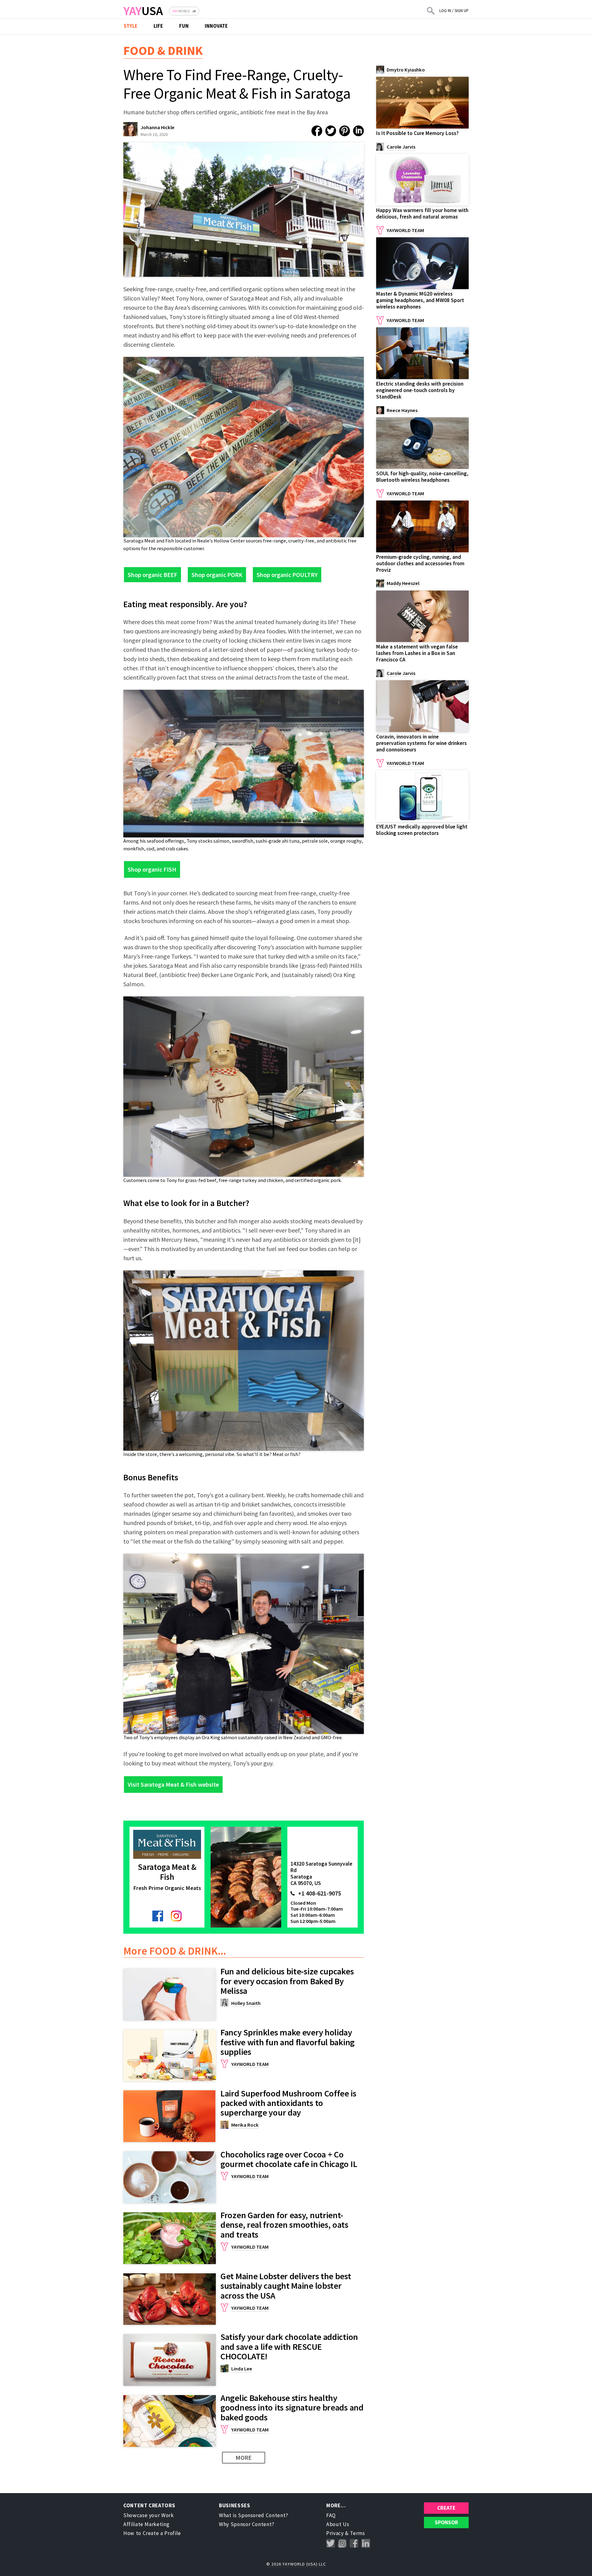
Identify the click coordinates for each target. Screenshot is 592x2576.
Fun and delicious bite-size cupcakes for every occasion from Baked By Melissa (287, 1981)
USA (143, 11)
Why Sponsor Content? (247, 2524)
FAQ (331, 2515)
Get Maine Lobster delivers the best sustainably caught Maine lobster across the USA (286, 2286)
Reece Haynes (402, 410)
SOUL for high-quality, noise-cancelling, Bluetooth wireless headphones (422, 477)
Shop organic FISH (152, 869)
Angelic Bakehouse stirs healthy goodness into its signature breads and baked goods (292, 2408)
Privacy (335, 2533)
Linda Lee (242, 2369)
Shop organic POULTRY (287, 575)
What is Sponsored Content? (254, 2515)
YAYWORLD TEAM (250, 2064)
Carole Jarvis (401, 147)
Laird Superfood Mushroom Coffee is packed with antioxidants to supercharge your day (288, 2103)
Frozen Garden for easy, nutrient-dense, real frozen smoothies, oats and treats (284, 2225)
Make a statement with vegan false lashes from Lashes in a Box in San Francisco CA (417, 653)
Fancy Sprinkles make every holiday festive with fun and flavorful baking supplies (288, 2042)
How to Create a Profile (152, 2533)
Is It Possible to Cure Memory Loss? (417, 133)
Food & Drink (163, 51)
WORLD (181, 11)
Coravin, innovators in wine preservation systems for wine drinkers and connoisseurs (421, 743)
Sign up (462, 11)
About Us (338, 2524)
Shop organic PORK (217, 575)
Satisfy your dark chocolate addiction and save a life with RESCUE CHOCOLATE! (289, 2347)
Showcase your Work (149, 2515)
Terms (357, 2533)
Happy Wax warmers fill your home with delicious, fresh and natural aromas (422, 213)
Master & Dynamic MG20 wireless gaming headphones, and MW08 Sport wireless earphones (420, 300)
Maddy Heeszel (403, 583)
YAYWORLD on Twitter (331, 2543)
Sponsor (446, 2522)
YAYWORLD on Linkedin (366, 2543)
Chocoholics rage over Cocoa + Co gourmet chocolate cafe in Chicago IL (289, 2159)
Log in (445, 11)
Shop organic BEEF (152, 575)
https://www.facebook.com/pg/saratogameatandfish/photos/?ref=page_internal (158, 1916)
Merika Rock (245, 2125)
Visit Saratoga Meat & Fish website (173, 1784)
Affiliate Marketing (146, 2524)
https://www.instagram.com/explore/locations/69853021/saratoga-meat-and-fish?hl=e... (176, 1916)
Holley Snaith (246, 2003)
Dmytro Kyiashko (406, 70)
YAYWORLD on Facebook (354, 2543)
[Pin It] (345, 131)
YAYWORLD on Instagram (342, 2543)
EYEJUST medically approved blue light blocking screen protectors (422, 830)
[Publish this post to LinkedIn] (358, 131)
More (244, 2457)
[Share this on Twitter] (331, 131)
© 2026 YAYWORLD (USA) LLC (296, 2564)
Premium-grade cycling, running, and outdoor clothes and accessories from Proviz (420, 563)
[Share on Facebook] (317, 131)
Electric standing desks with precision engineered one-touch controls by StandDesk (420, 390)
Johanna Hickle (158, 127)
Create (446, 2508)
